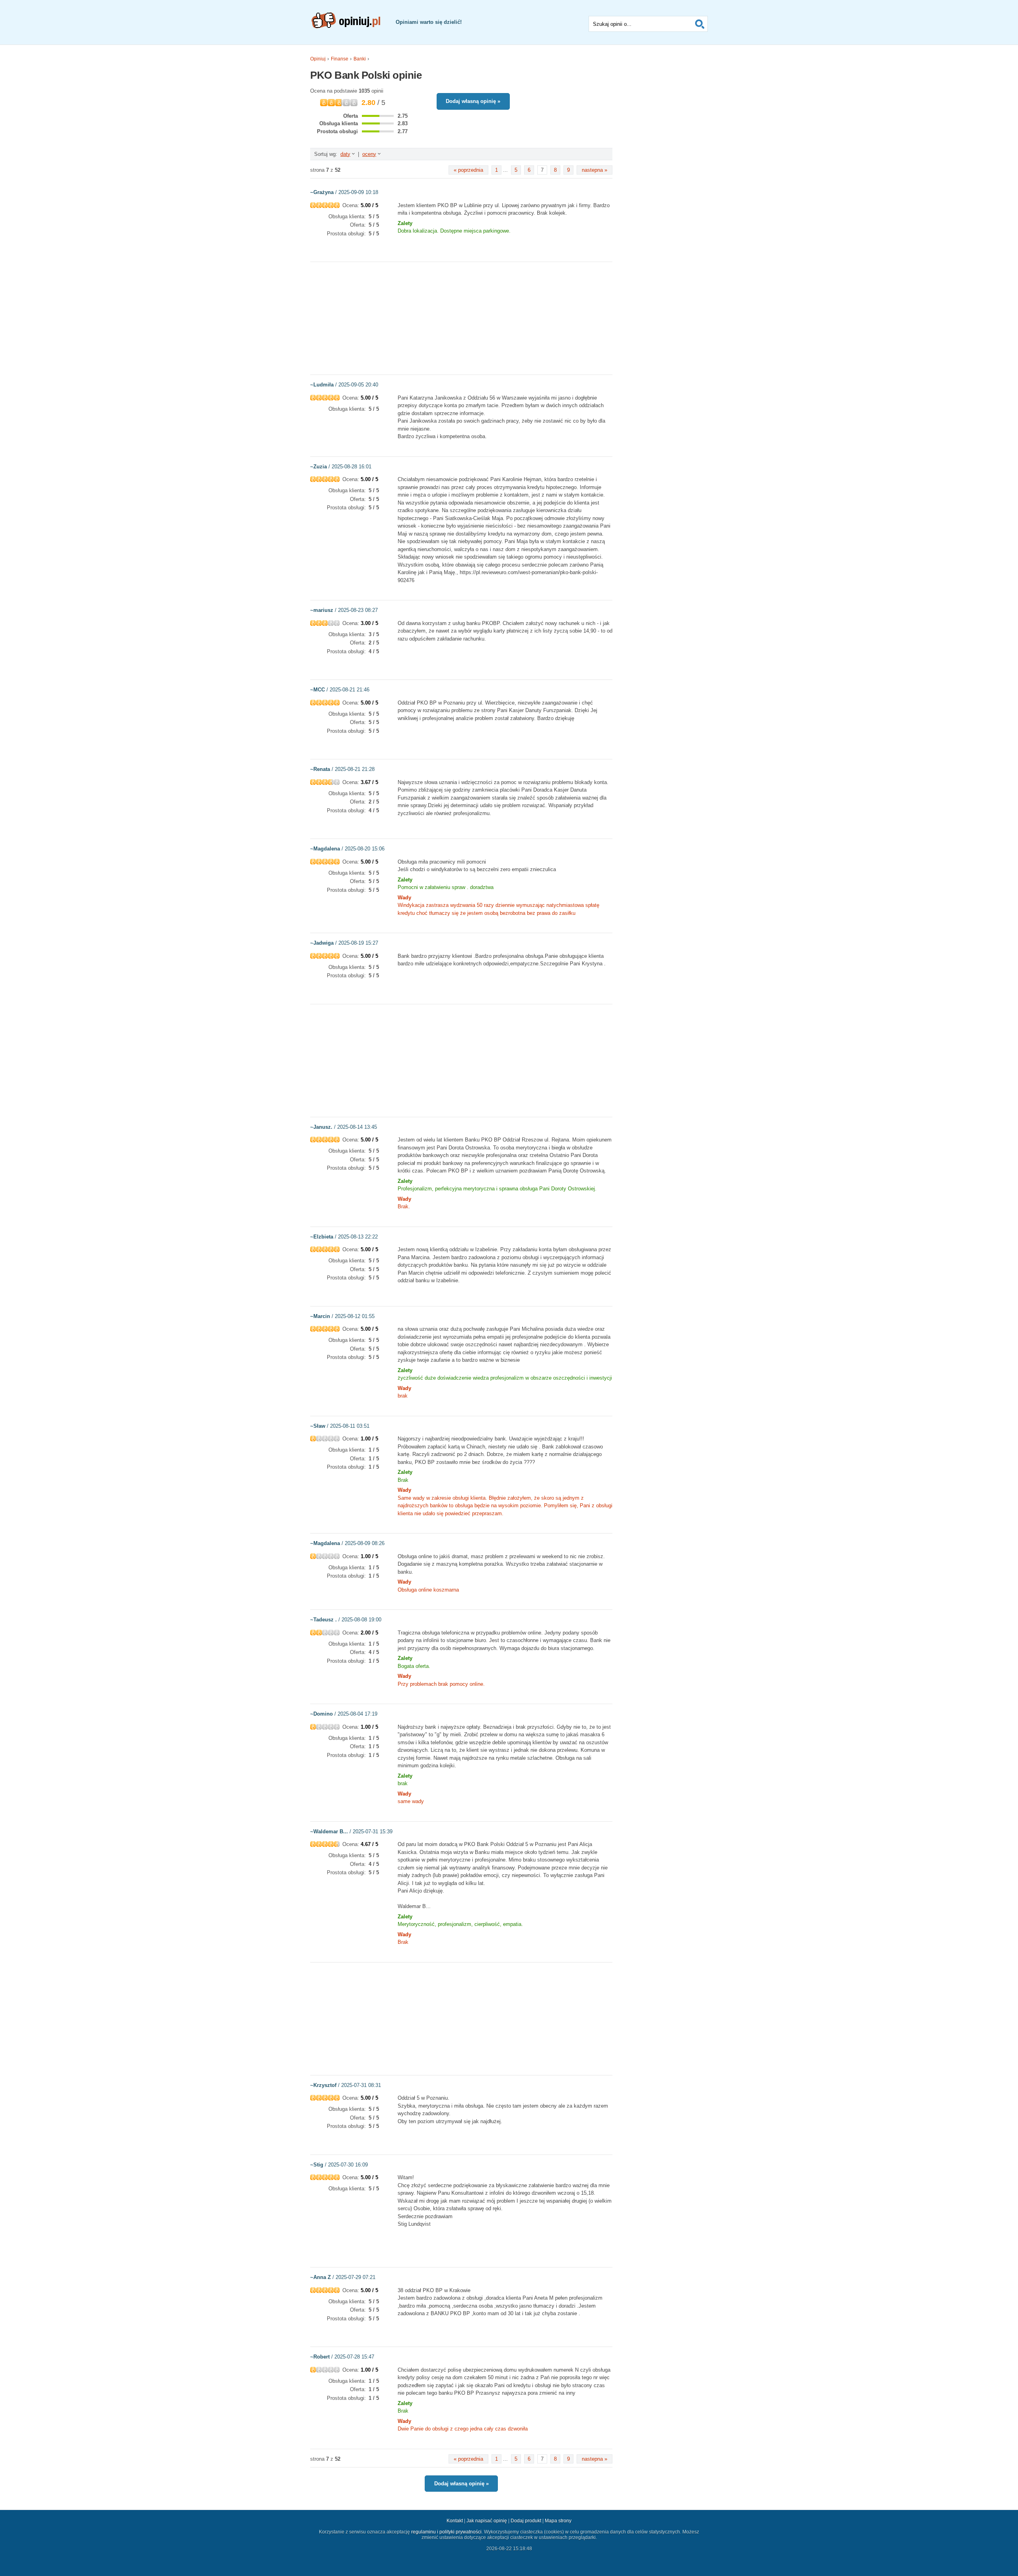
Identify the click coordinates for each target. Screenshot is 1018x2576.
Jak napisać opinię (487, 2521)
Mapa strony (558, 2521)
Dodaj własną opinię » (473, 101)
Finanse (340, 59)
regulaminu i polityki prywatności (446, 2532)
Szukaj (700, 24)
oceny (369, 154)
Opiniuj (318, 59)
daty (345, 154)
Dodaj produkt (526, 2521)
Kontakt (455, 2521)
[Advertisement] (461, 318)
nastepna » (594, 170)
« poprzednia (468, 170)
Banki (360, 59)
